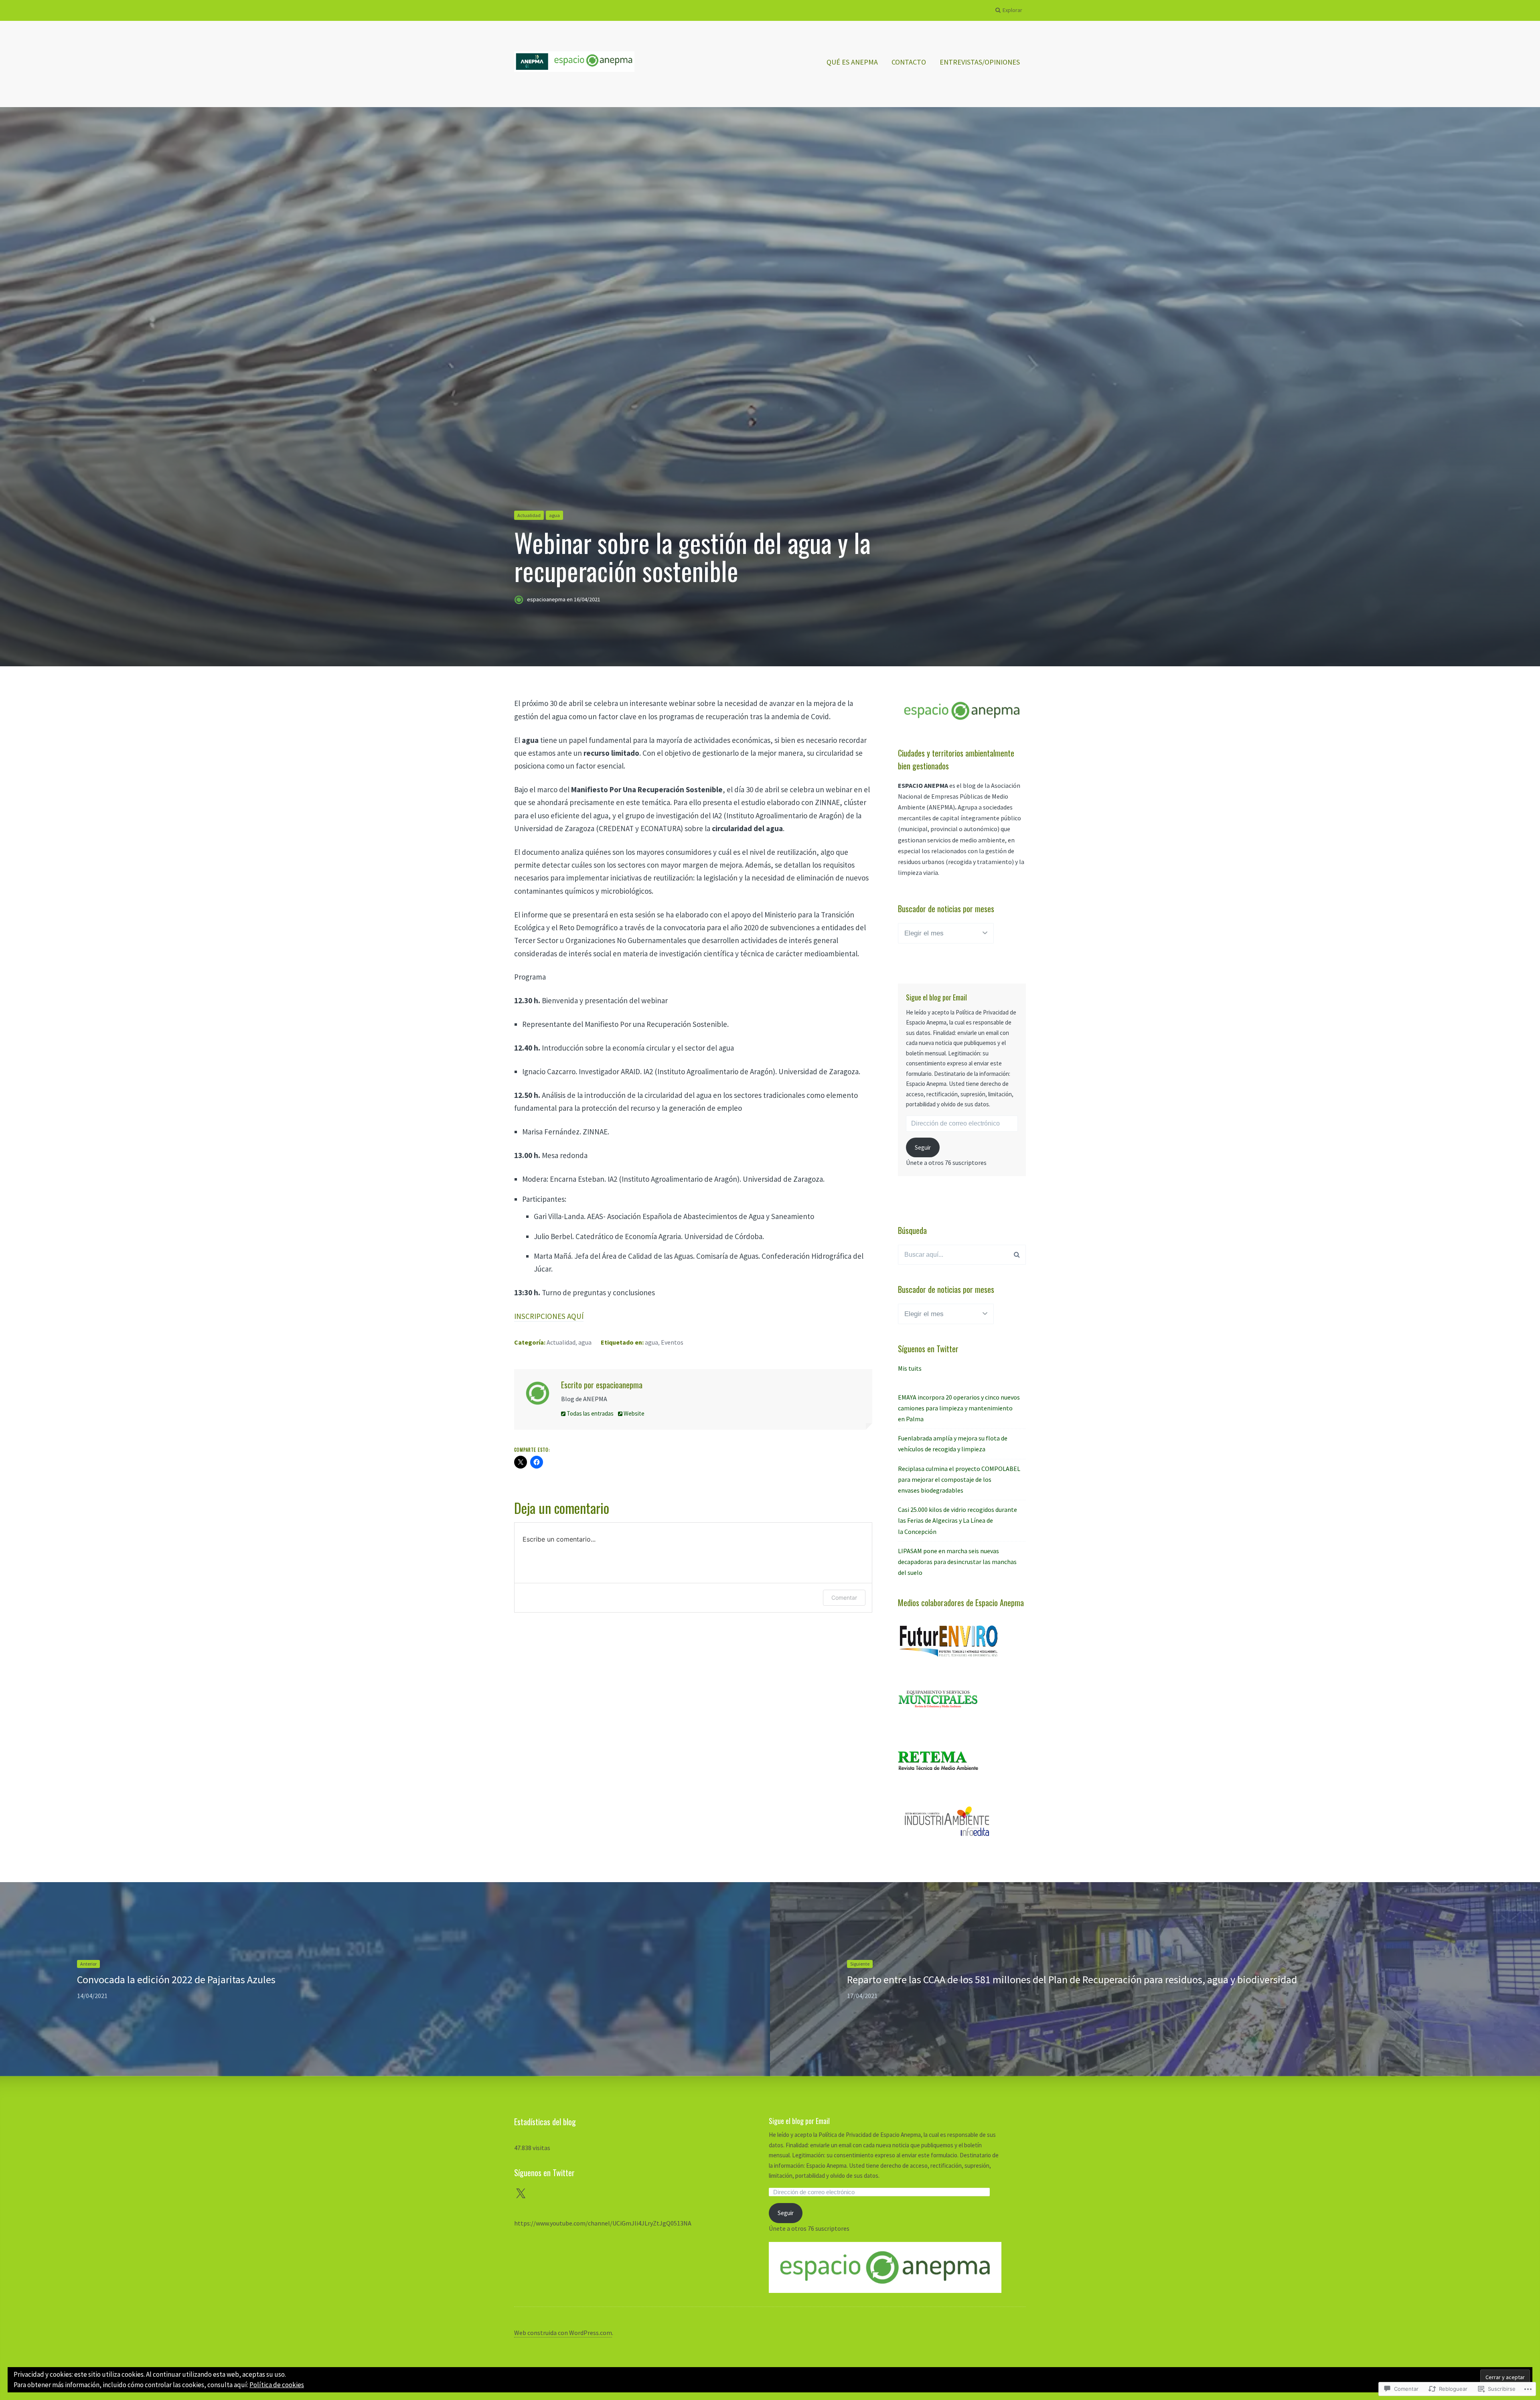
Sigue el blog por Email (936, 997)
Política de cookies (277, 2385)
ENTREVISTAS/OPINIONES (980, 62)
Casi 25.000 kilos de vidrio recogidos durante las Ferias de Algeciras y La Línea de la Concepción (957, 1520)
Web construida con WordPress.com (563, 2333)
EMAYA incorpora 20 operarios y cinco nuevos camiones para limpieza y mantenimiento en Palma (959, 1408)
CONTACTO (909, 62)
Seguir (923, 1147)
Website (633, 1413)
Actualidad (529, 515)
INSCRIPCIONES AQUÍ (549, 1316)
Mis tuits (910, 1368)
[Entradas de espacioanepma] (538, 1395)
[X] (521, 2194)
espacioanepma (547, 600)
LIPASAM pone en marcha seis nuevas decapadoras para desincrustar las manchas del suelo (957, 1562)
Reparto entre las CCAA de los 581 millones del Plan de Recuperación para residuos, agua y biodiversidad (1072, 1979)
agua (554, 515)
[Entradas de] (521, 600)
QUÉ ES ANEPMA (852, 62)
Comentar (844, 1598)
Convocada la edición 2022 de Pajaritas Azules (176, 1979)
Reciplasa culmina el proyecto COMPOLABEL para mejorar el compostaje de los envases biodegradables (959, 1479)
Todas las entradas (590, 1413)
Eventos (672, 1342)
